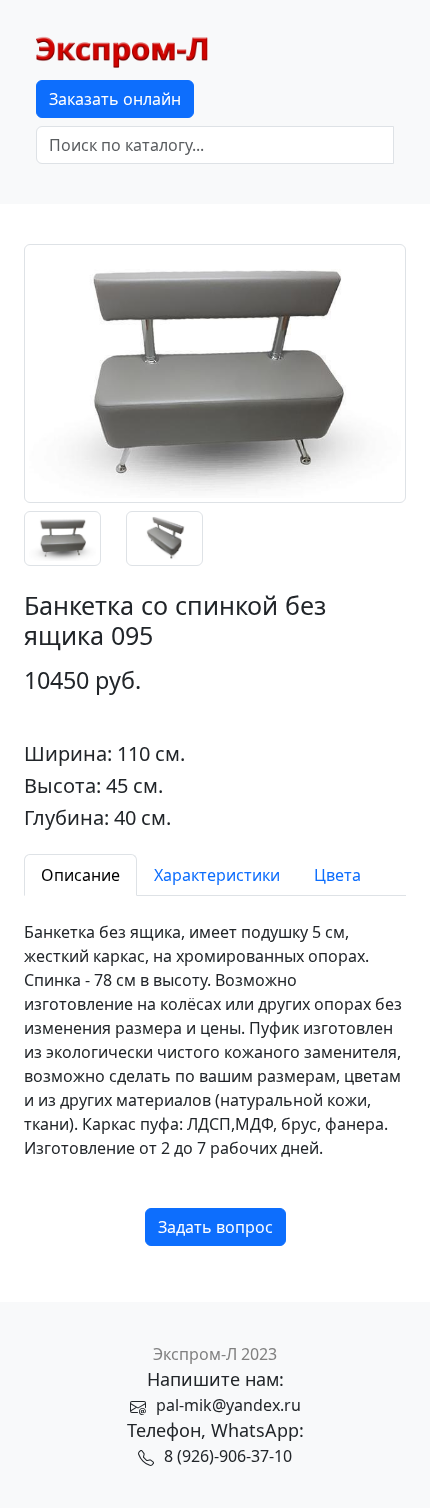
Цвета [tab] (337, 875)
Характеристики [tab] (217, 875)
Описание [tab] (80, 875)
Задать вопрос (215, 1227)
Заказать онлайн (115, 99)
